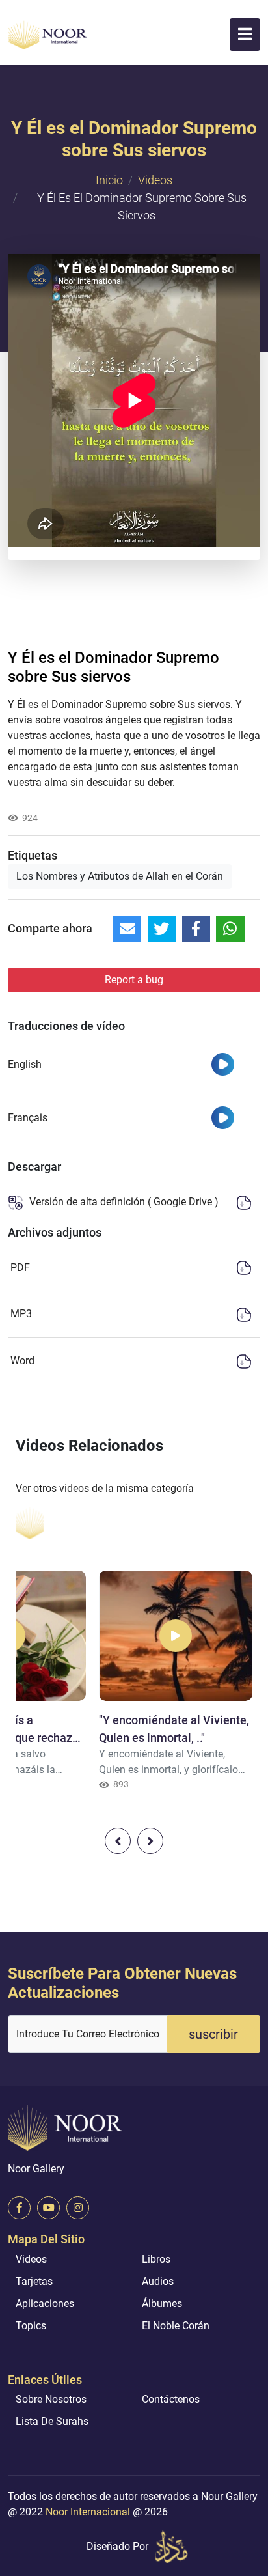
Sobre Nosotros (51, 2399)
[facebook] (19, 2208)
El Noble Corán (176, 2326)
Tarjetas (34, 2281)
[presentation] (118, 1841)
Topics (31, 2326)
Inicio (109, 180)
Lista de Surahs (52, 2421)
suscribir (213, 2034)
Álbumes (162, 2303)
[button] (245, 35)
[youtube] (48, 2208)
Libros (156, 2259)
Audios (158, 2281)
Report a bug (134, 980)
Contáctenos (171, 2399)
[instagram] (78, 2208)
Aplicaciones (45, 2303)
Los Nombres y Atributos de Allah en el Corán (120, 876)
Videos (155, 180)
